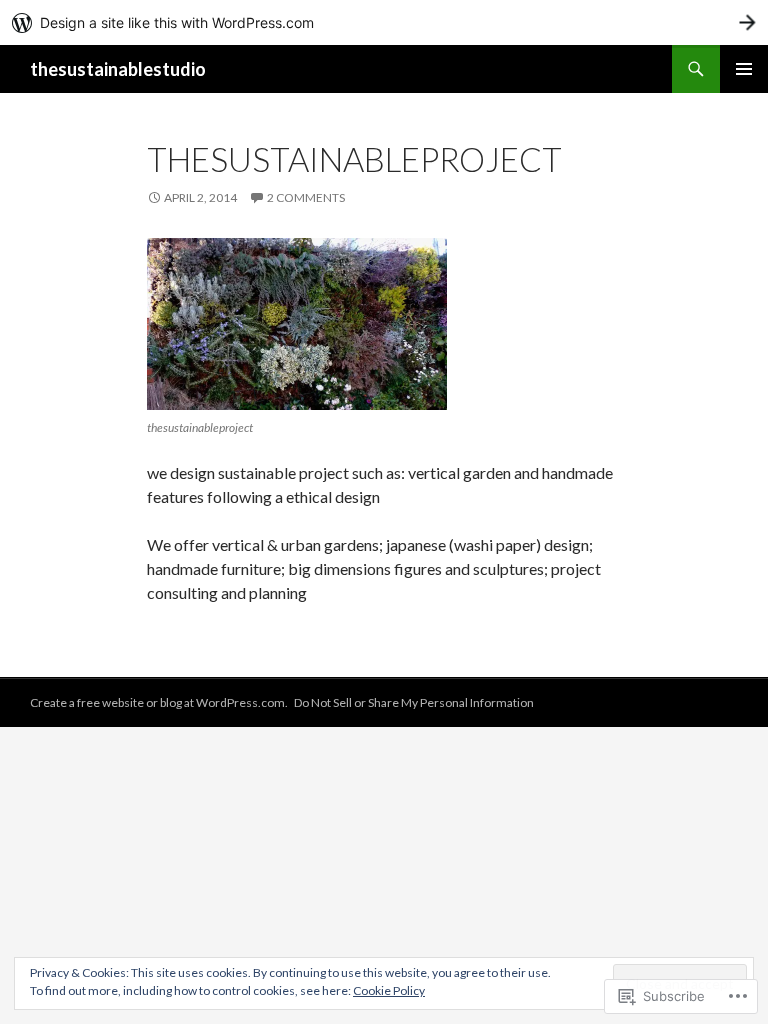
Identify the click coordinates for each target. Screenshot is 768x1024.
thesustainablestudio (118, 69)
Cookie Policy (389, 990)
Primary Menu (744, 69)
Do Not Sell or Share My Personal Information (414, 702)
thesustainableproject (354, 159)
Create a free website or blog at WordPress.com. (159, 702)
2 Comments (306, 197)
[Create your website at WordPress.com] (384, 22)
